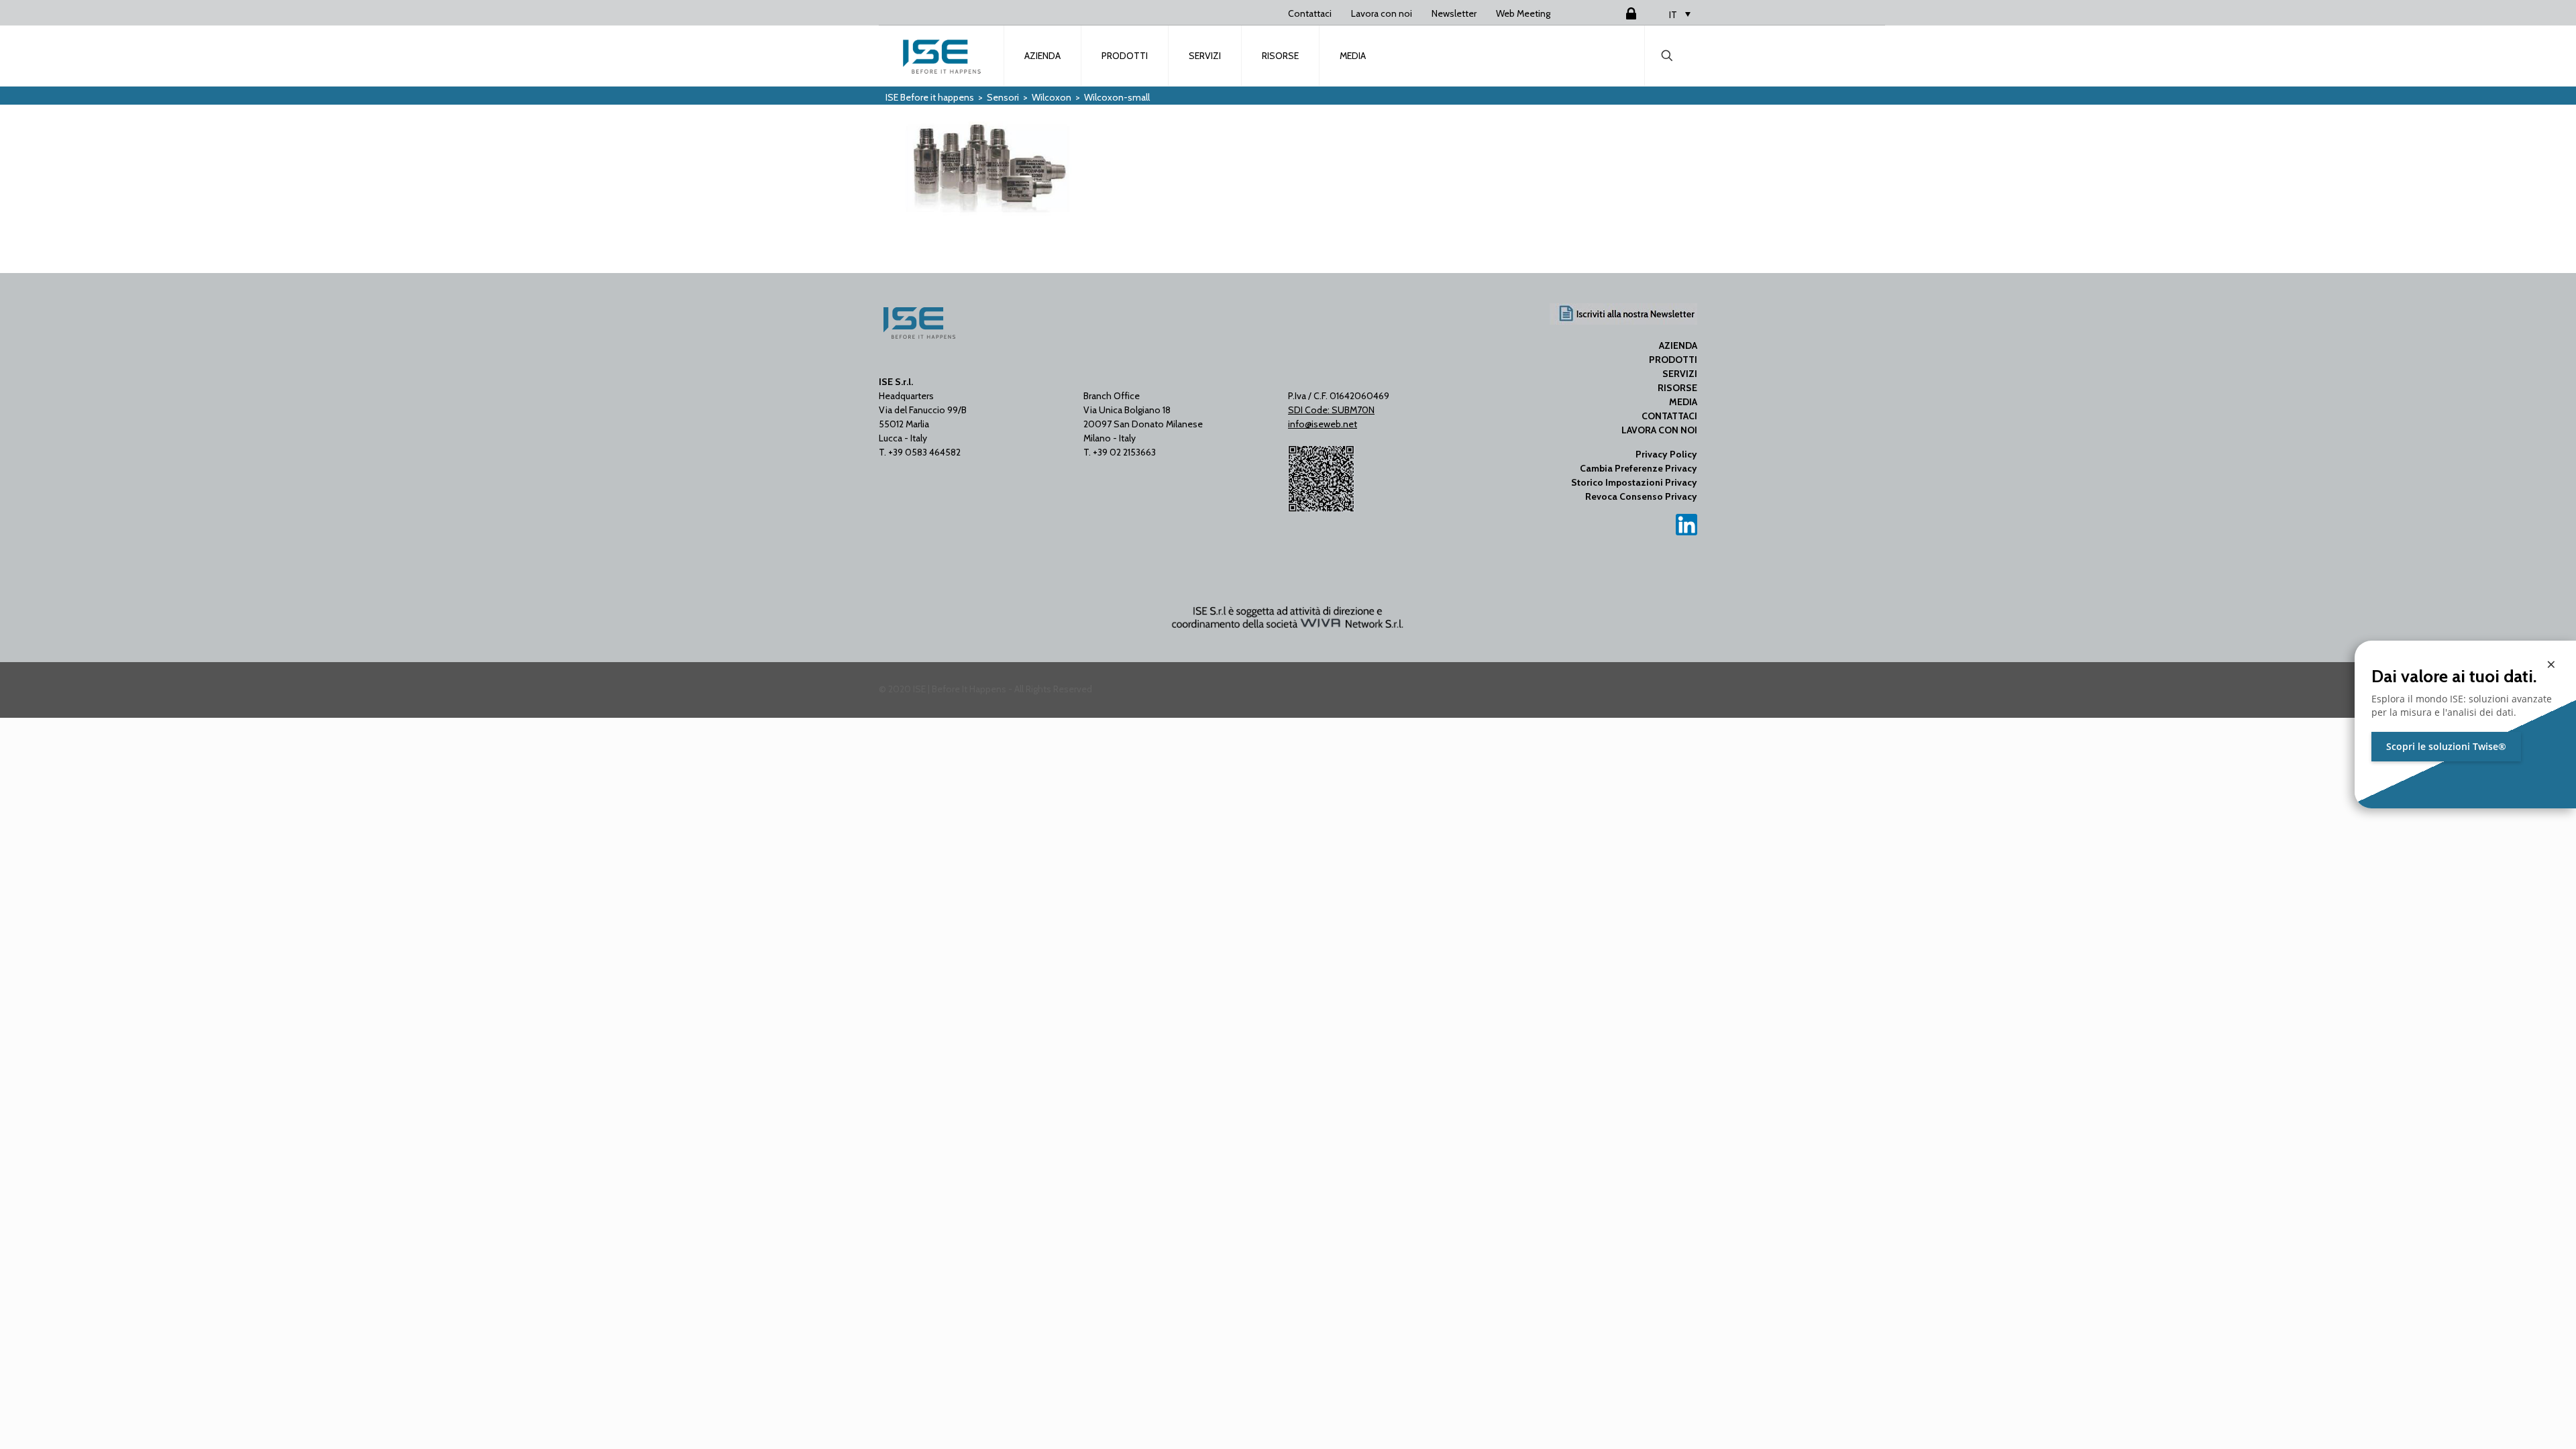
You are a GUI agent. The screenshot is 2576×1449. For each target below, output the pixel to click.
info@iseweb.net (1323, 424)
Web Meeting (1523, 13)
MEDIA (1683, 402)
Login (1615, 13)
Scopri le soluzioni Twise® (2446, 746)
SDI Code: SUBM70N (1331, 410)
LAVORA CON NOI (1659, 430)
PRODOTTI (1673, 360)
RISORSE (1677, 388)
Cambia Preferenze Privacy (1639, 468)
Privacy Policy (1666, 454)
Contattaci (1310, 13)
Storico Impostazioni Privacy (1634, 482)
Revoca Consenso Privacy (1641, 496)
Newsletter (1454, 13)
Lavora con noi (1382, 13)
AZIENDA (1678, 345)
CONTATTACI (1669, 416)
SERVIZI (1680, 374)
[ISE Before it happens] (942, 56)
